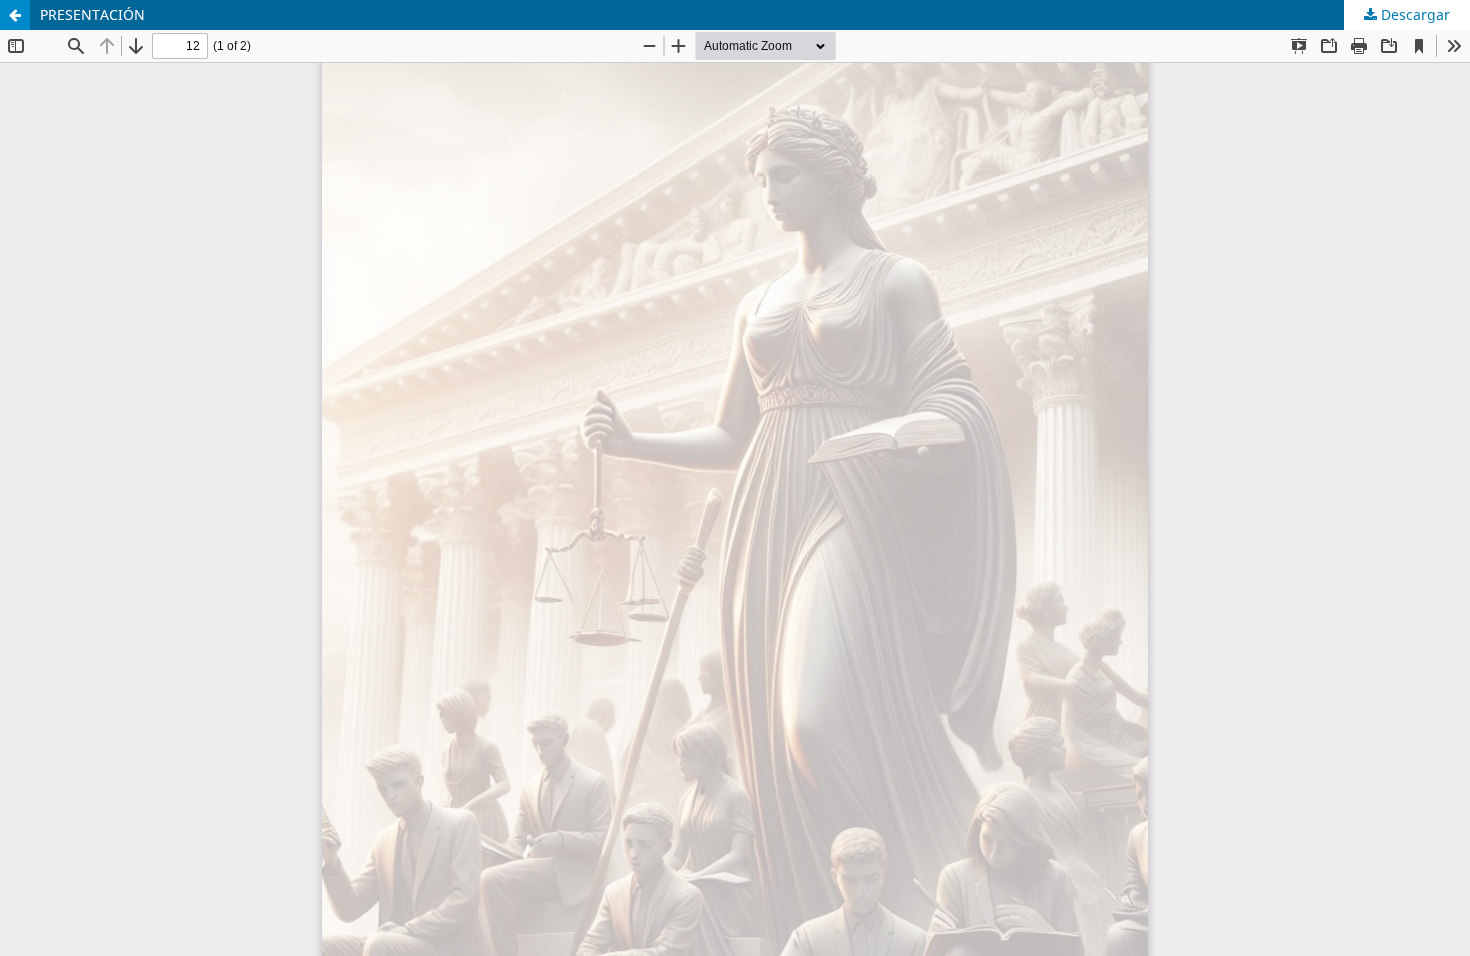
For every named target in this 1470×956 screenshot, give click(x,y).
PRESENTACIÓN (92, 14)
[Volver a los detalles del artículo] (15, 15)
